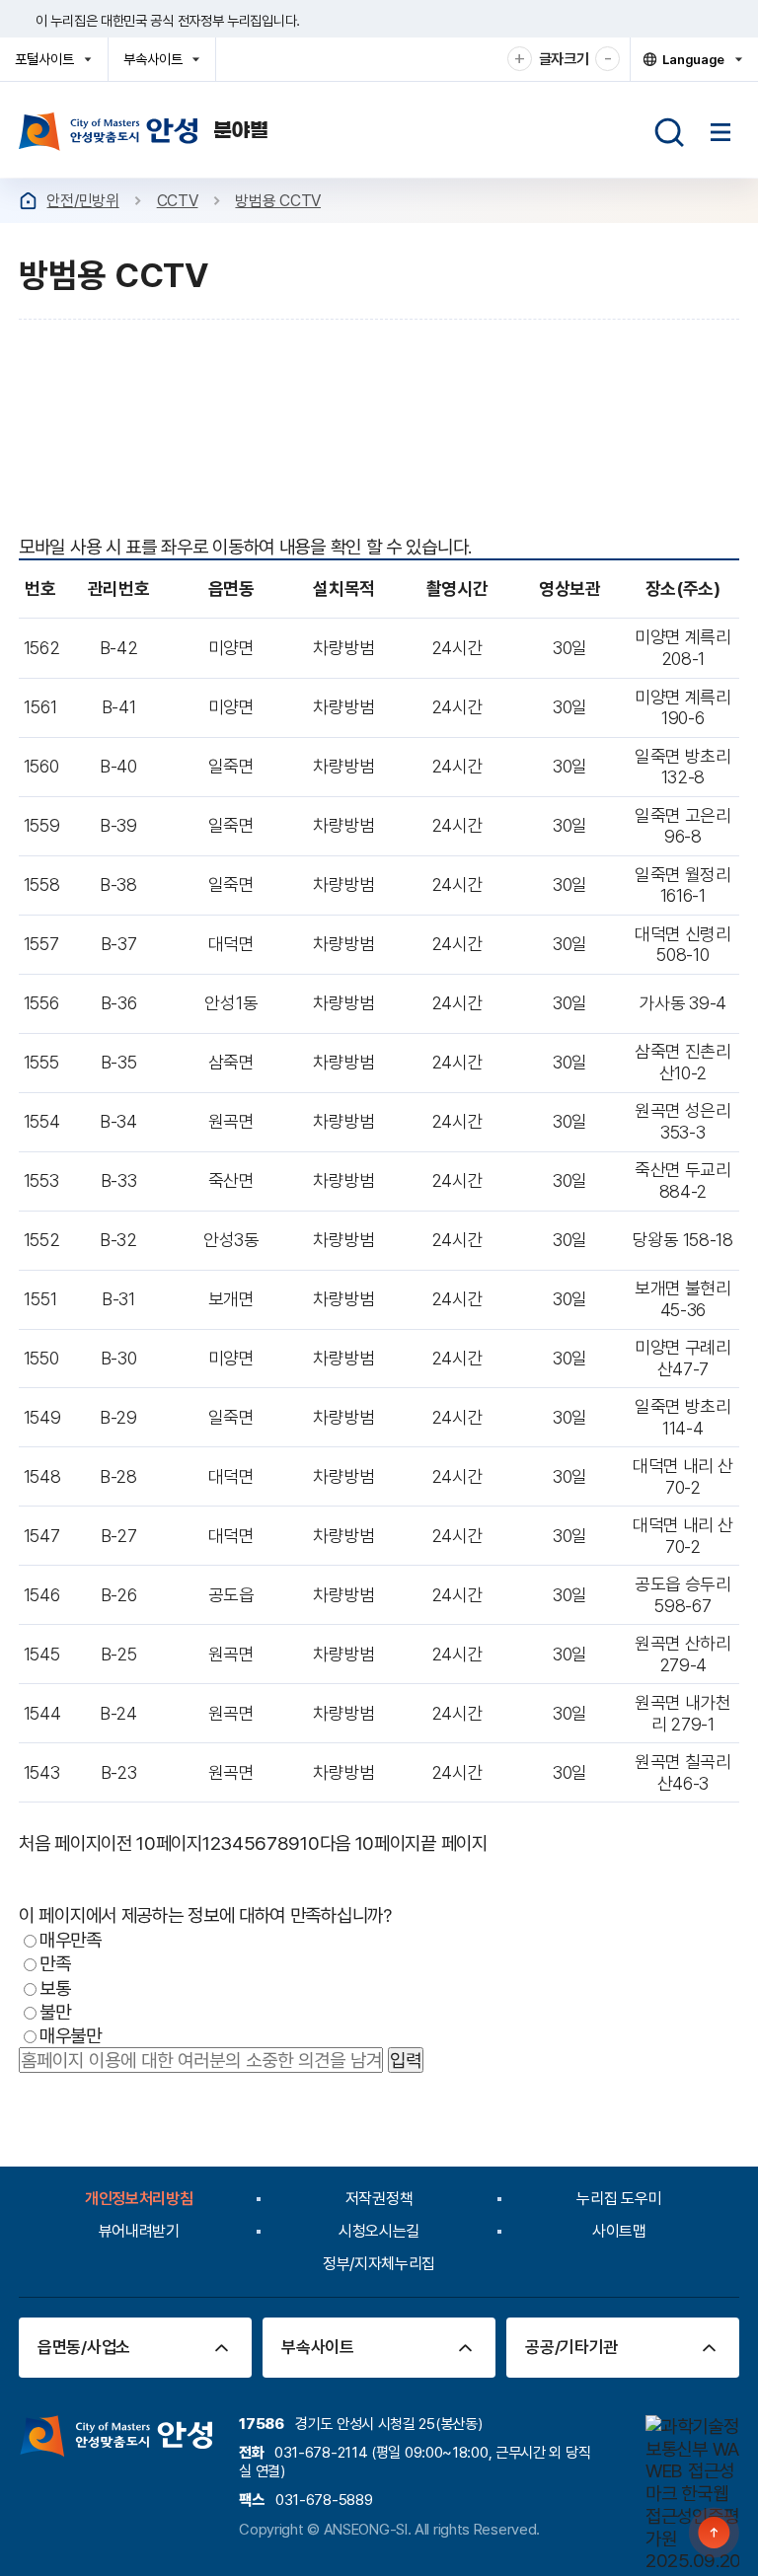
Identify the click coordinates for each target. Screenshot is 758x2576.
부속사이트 (158, 66)
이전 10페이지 (152, 1843)
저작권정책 (379, 2199)
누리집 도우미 (619, 2199)
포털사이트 (50, 66)
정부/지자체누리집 (379, 2264)
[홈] (28, 201)
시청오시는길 (379, 2231)
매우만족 (71, 1940)
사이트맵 (619, 2231)
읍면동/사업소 (84, 2347)
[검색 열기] (669, 132)
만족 (55, 1963)
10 (309, 1843)
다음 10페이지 (371, 1843)
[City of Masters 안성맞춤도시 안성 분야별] (144, 131)
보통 (55, 1987)
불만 (55, 2012)
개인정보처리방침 (139, 2199)
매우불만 (71, 2035)
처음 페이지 (60, 1843)
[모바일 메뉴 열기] (720, 132)
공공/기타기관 (571, 2347)
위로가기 (715, 2533)
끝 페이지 (454, 1843)
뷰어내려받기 (139, 2231)
